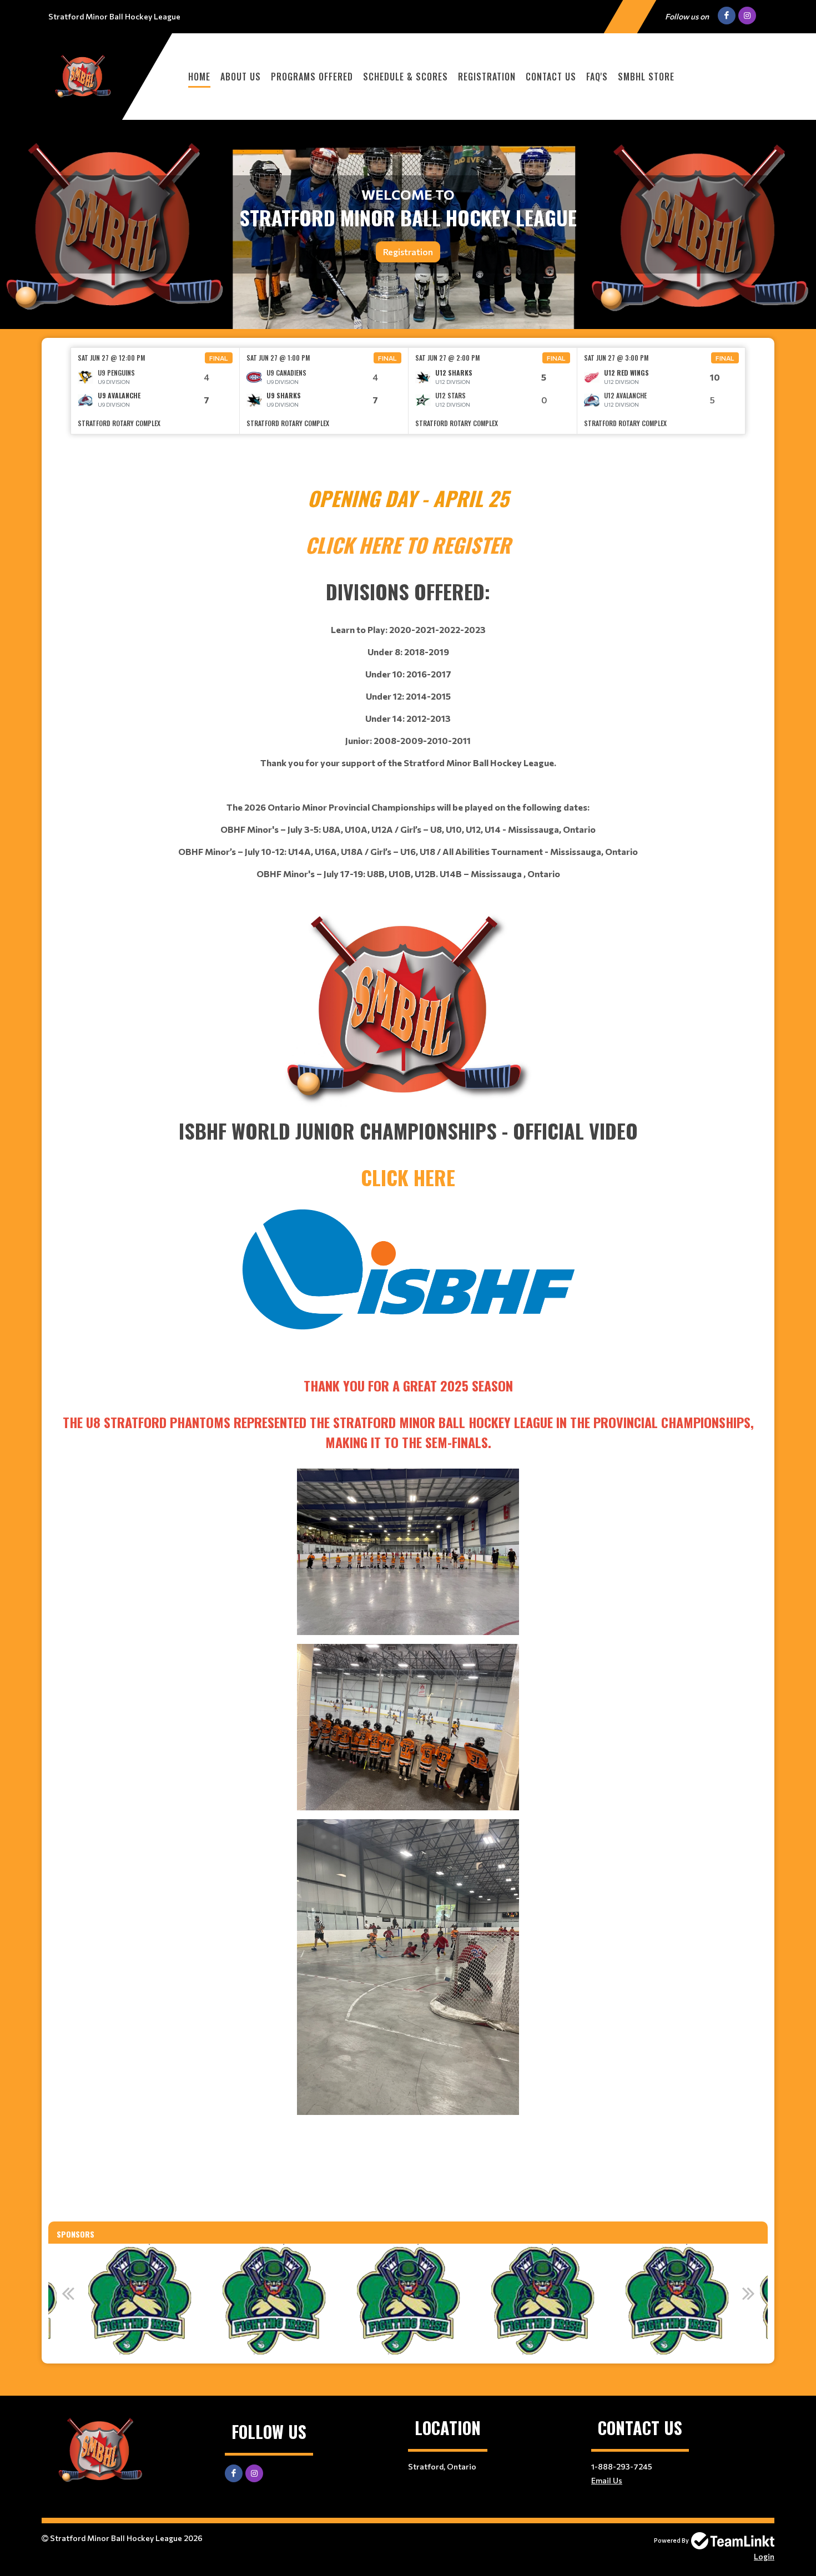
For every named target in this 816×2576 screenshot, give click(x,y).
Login (764, 2556)
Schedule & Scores (406, 77)
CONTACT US (551, 77)
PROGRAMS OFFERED (312, 77)
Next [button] (748, 2293)
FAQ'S (597, 77)
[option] (155, 391)
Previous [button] (68, 2293)
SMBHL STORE (646, 77)
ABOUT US (241, 77)
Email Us (607, 2480)
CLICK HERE (408, 1177)
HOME (199, 77)
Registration (487, 77)
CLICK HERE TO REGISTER (408, 545)
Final (219, 358)
